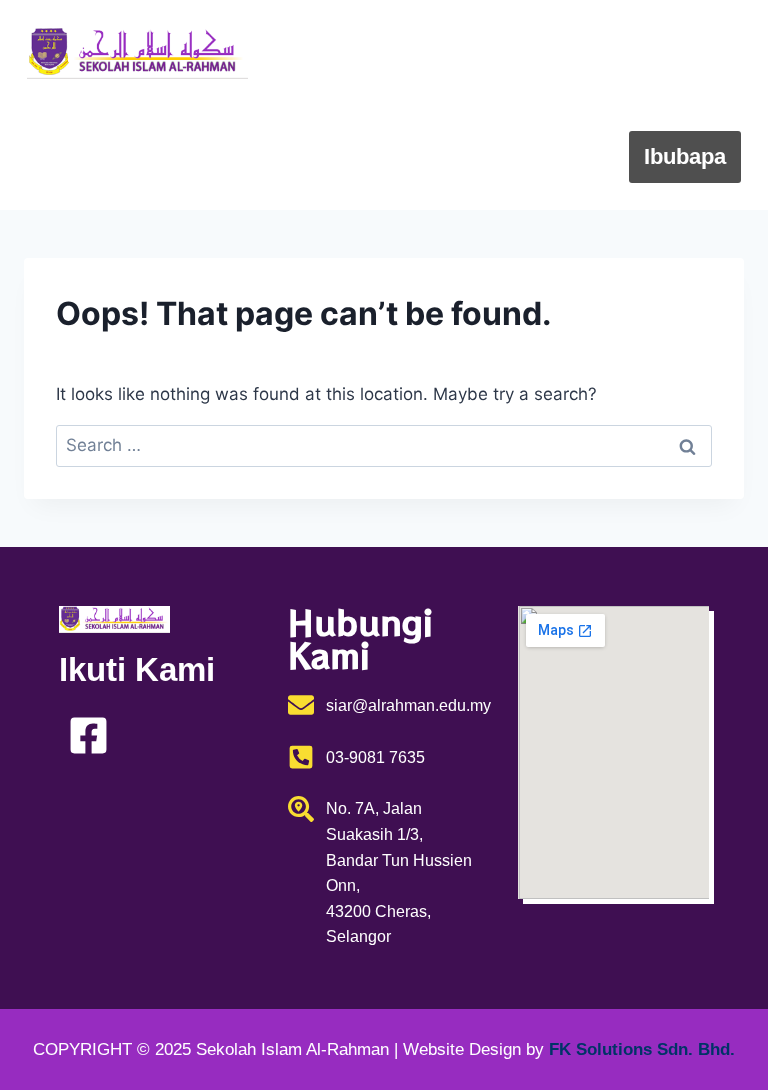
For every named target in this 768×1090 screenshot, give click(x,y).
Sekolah (526, 52)
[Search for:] (384, 445)
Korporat (503, 104)
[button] (536, 53)
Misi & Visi (671, 52)
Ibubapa (685, 156)
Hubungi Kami (652, 104)
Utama (421, 52)
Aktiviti (559, 156)
